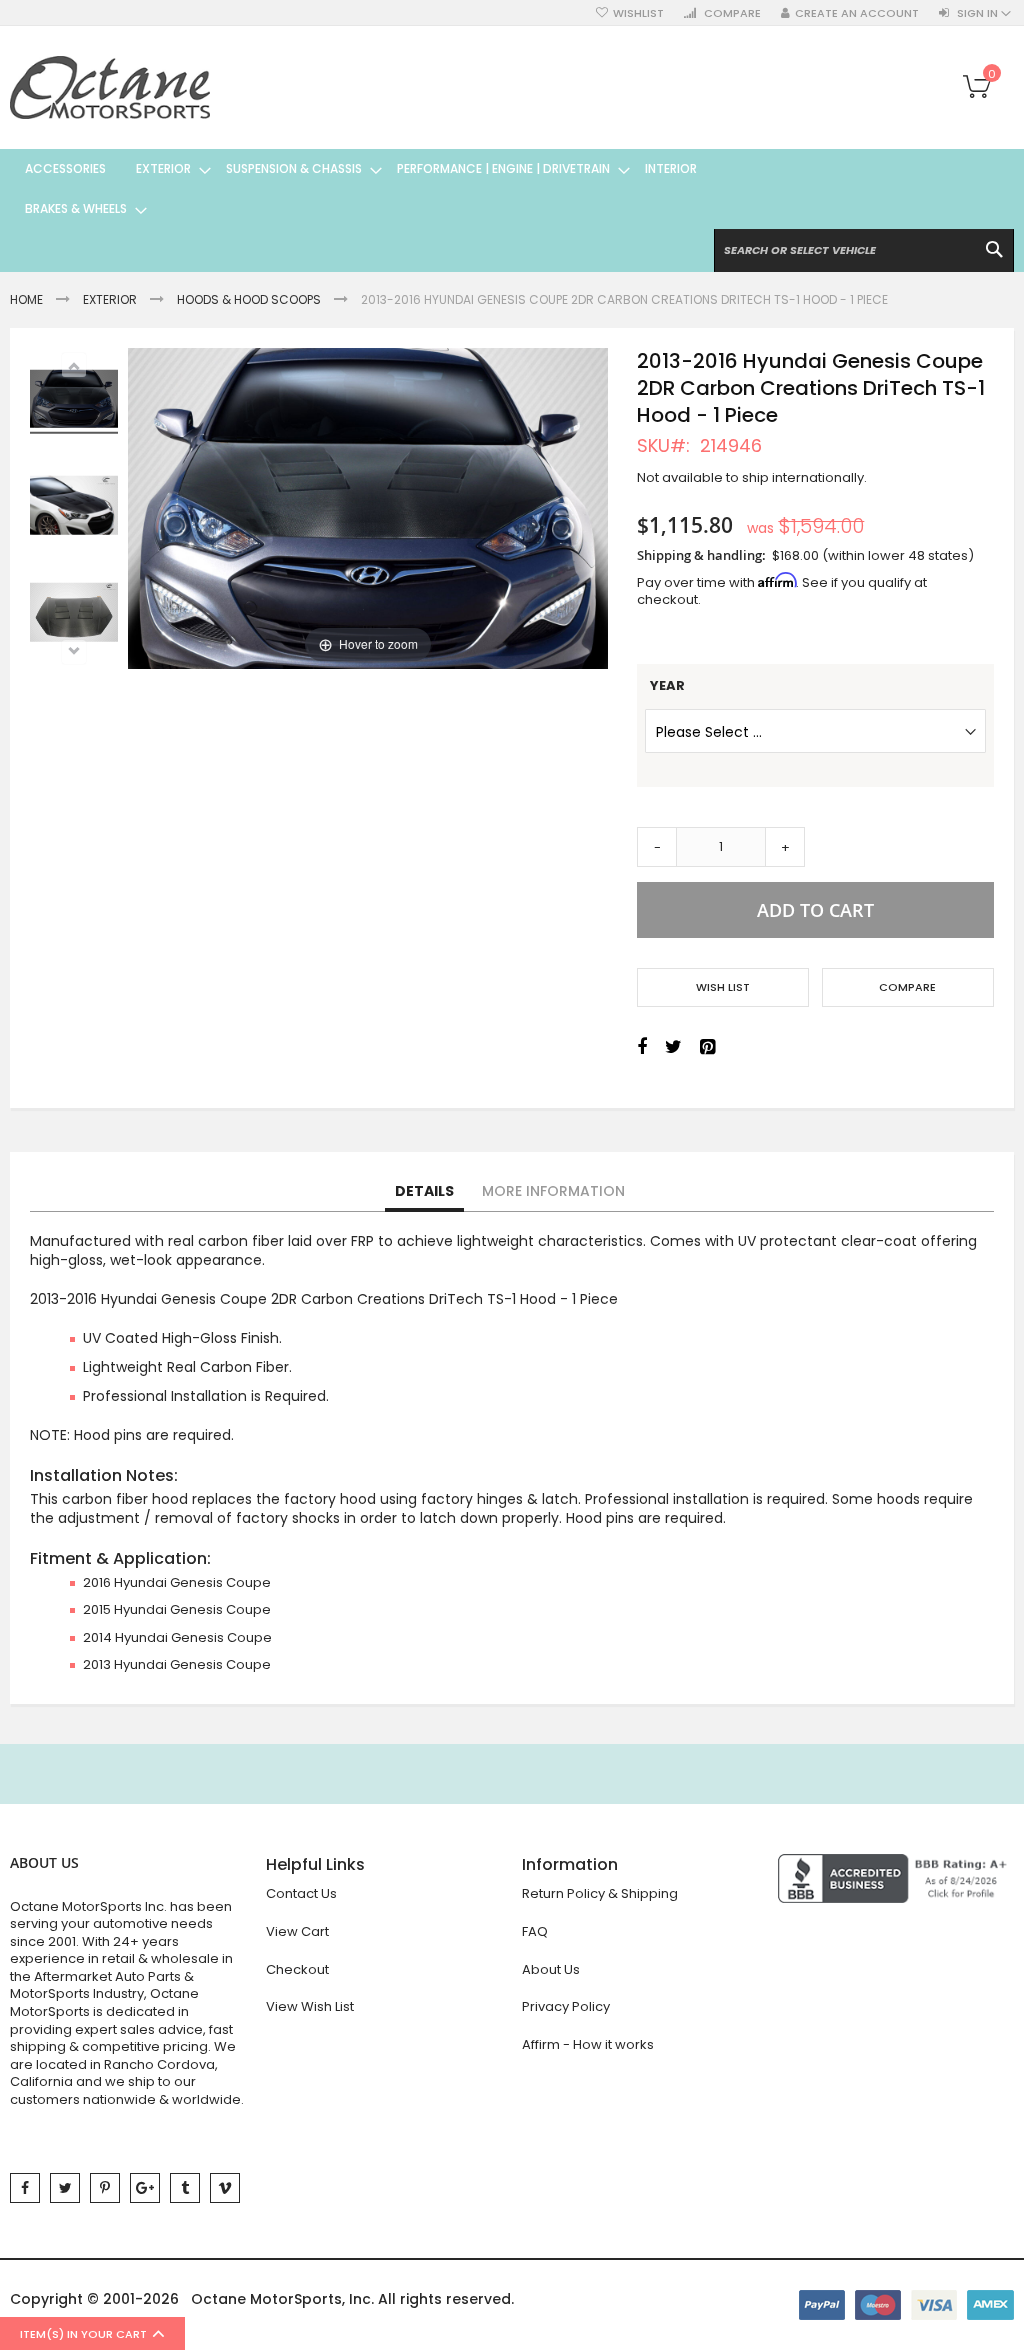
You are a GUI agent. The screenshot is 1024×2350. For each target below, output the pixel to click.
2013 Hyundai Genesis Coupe (177, 1664)
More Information (553, 1191)
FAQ (535, 1931)
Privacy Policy (566, 2006)
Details (424, 1191)
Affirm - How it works (588, 2044)
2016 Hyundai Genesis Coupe (177, 1582)
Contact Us (301, 1893)
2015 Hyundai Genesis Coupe (177, 1609)
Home (26, 299)
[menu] (386, 189)
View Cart (297, 1931)
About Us (551, 1969)
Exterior (110, 299)
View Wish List (310, 2006)
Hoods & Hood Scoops (249, 299)
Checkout (297, 1969)
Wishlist (638, 13)
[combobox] (864, 250)
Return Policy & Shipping (600, 1893)
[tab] (424, 1192)
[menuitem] (65, 169)
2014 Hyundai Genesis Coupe (177, 1637)
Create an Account (857, 13)
